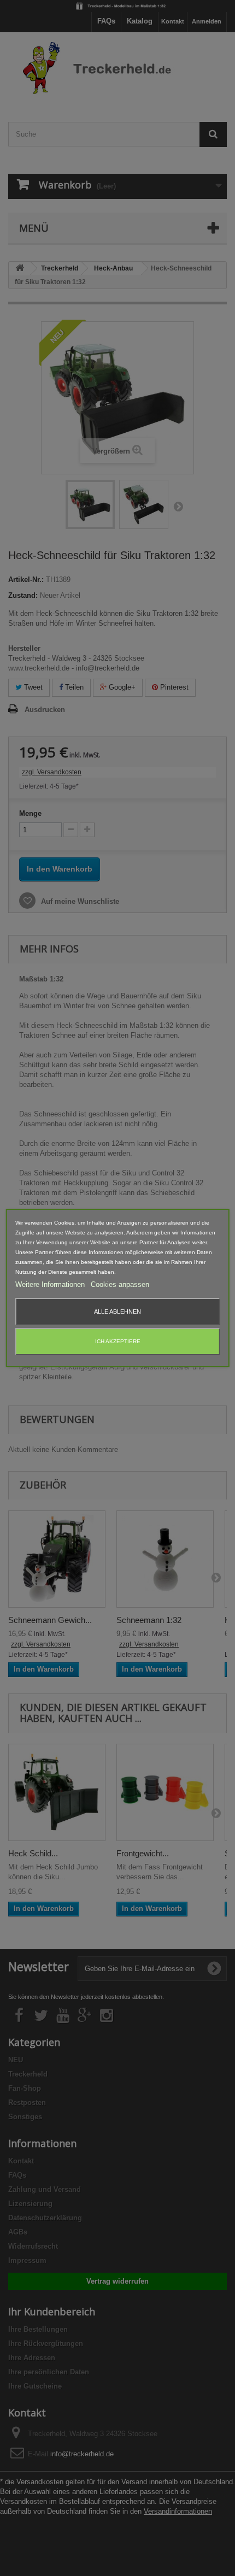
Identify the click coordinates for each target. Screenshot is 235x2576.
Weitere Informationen (51, 1284)
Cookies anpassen (120, 1284)
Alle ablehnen (117, 1311)
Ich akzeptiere (118, 1341)
